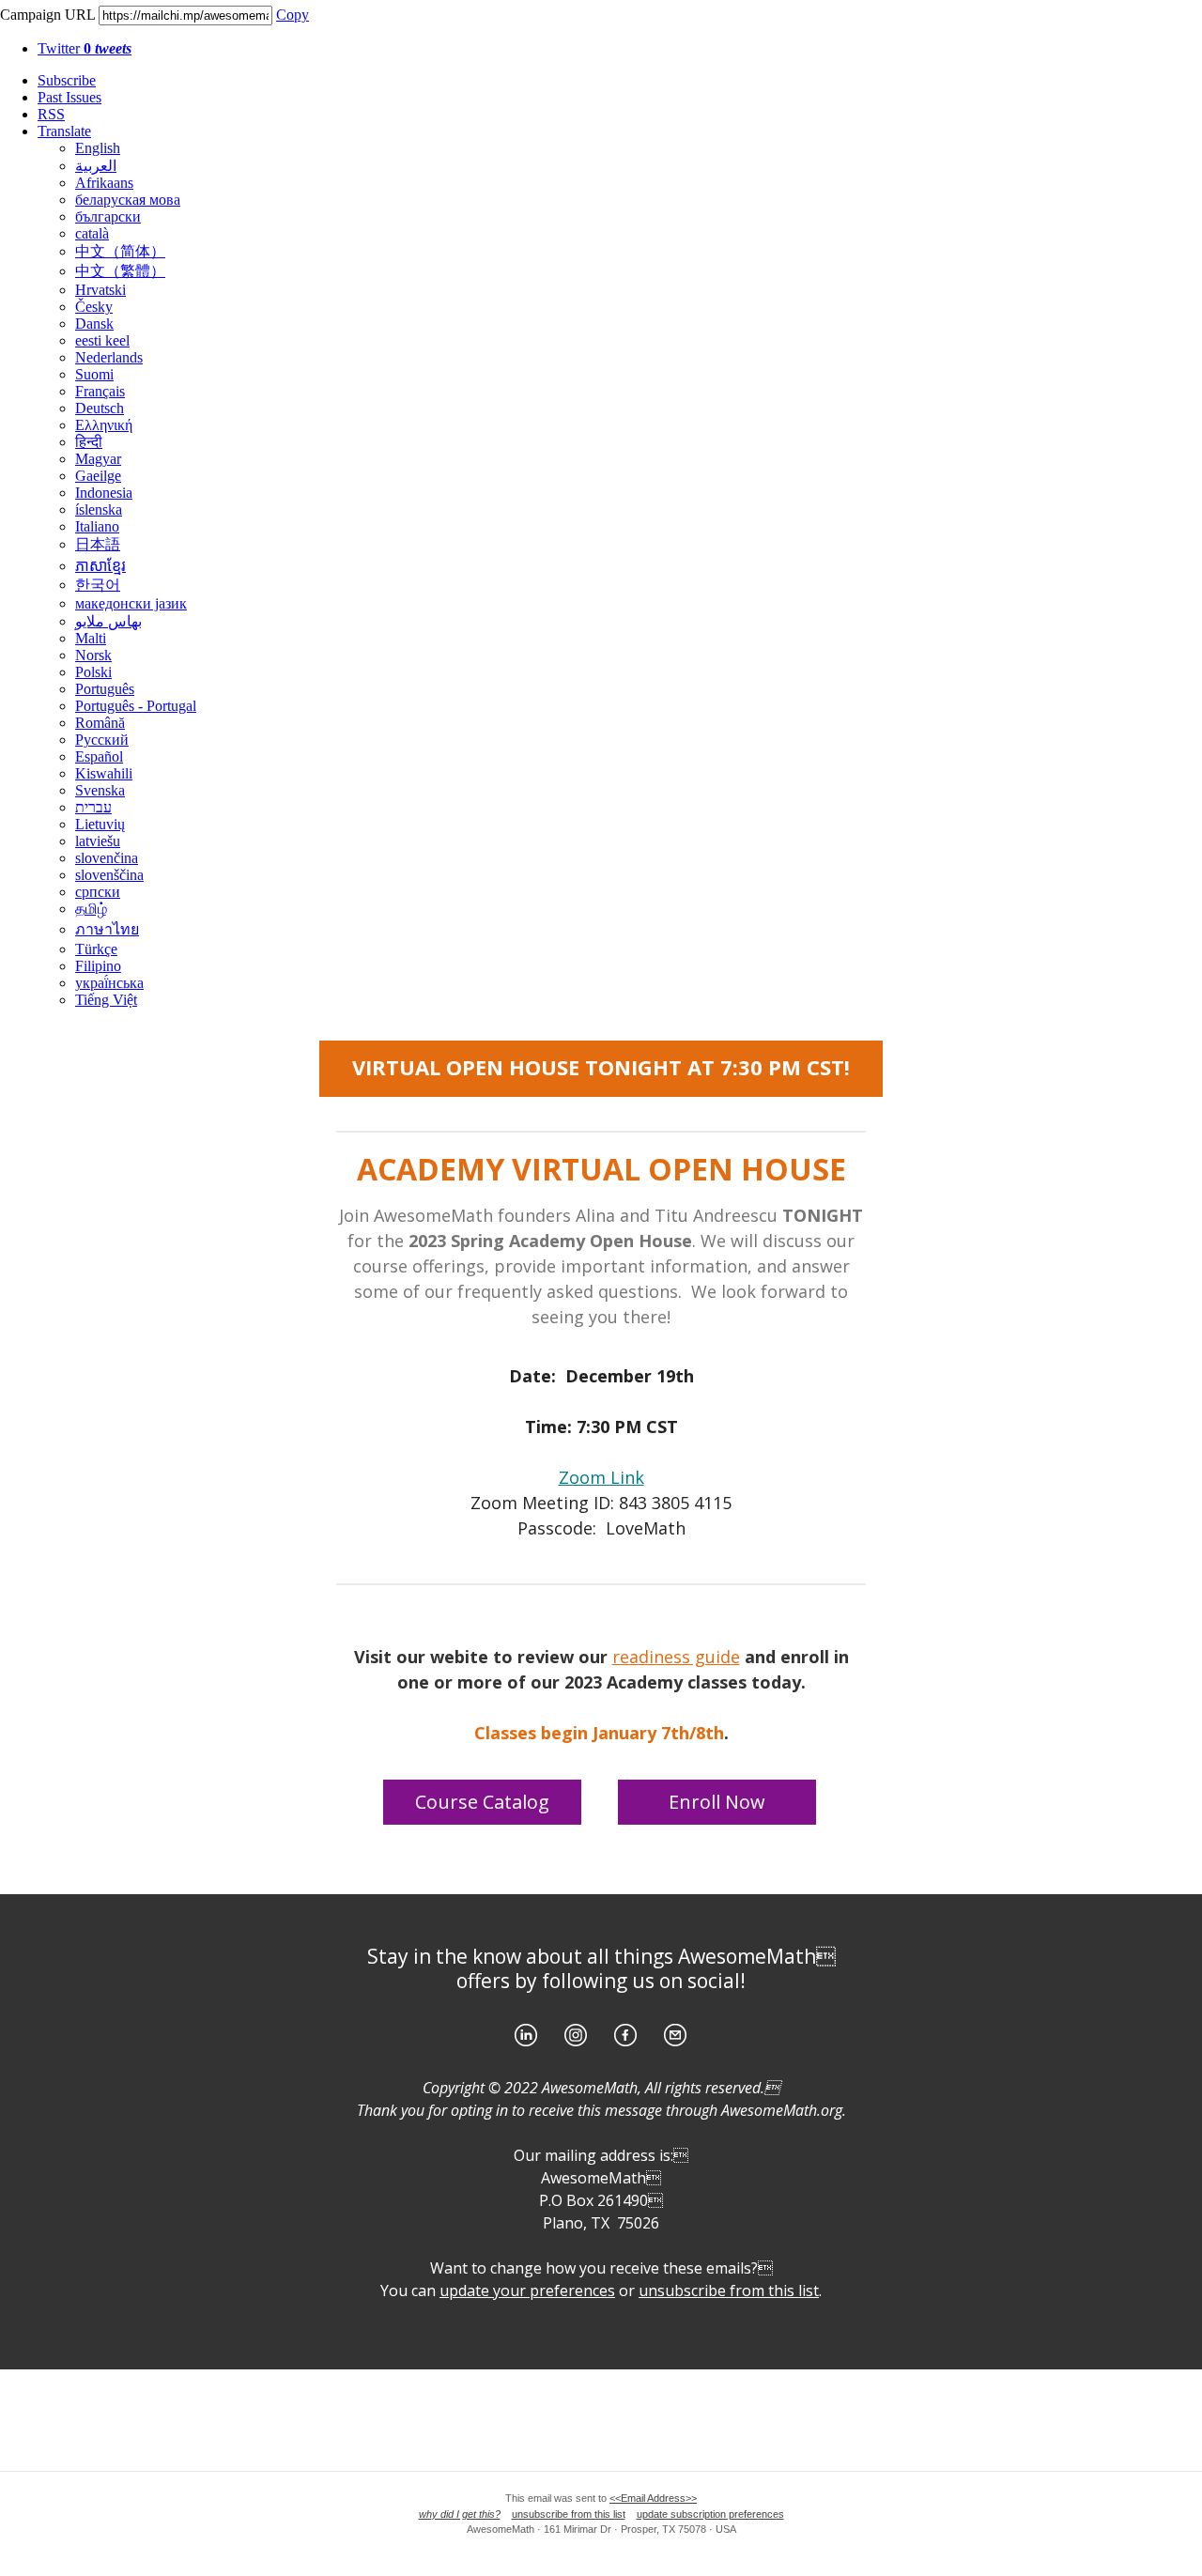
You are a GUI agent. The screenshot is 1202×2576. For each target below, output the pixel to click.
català (92, 233)
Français (100, 391)
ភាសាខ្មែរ (100, 566)
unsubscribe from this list (569, 2514)
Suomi (94, 374)
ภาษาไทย (107, 929)
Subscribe (67, 80)
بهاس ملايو (108, 621)
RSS (51, 114)
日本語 (98, 544)
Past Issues (69, 97)
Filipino (98, 966)
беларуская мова (128, 200)
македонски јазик (131, 603)
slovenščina (109, 875)
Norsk (93, 655)
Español (99, 756)
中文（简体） (120, 251)
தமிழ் (91, 909)
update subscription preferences (710, 2514)
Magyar (98, 459)
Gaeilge (98, 476)
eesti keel (102, 340)
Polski (93, 672)
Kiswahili (104, 773)
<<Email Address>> (653, 2498)
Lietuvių (100, 824)
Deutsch (100, 408)
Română (100, 723)
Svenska (100, 790)
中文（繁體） (120, 271)
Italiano (97, 526)
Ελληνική (104, 425)
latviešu (98, 841)
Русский (102, 740)
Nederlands (109, 357)
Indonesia (104, 493)
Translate (64, 131)
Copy (293, 15)
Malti (91, 638)
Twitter (85, 48)
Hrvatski (100, 290)
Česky (94, 307)
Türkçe (96, 949)
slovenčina (107, 858)
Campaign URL (47, 15)
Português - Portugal (136, 706)
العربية (96, 166)
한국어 (98, 585)
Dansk (94, 324)
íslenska (99, 509)
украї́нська (109, 983)
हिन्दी (89, 442)
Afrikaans (104, 183)
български (108, 216)
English (98, 148)
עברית (93, 807)
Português (105, 689)
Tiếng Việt (106, 1000)
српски (98, 892)
